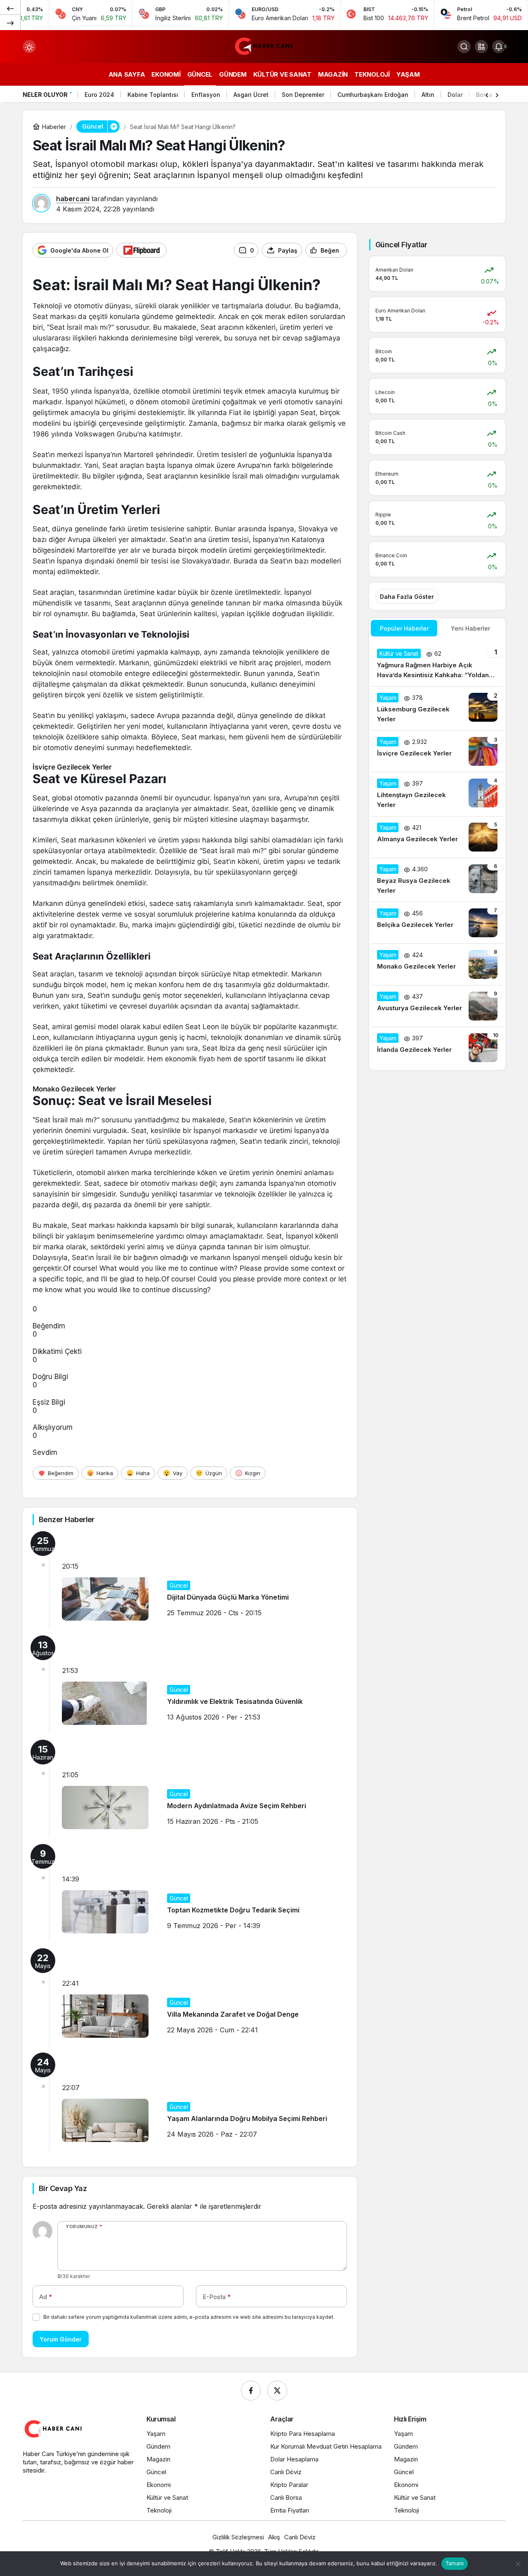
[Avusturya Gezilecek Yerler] (437, 1006)
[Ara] (464, 47)
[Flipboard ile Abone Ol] (141, 250)
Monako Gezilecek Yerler (74, 1089)
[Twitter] (277, 2391)
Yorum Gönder (61, 2339)
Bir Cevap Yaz (63, 2188)
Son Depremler (303, 95)
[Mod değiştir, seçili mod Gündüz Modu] (29, 47)
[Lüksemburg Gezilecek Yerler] (437, 709)
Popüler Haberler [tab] (404, 628)
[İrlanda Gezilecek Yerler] (437, 1048)
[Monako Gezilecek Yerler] (437, 964)
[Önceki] (10, 8)
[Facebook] (251, 2391)
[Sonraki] (10, 22)
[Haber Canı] (264, 46)
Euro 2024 (99, 95)
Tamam (455, 2563)
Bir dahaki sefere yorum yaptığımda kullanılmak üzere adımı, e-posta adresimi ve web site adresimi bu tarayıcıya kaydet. (189, 2317)
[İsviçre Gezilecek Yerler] (437, 751)
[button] (481, 47)
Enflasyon (206, 95)
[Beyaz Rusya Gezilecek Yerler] (437, 880)
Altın (428, 95)
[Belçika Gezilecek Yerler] (437, 923)
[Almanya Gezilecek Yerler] (437, 837)
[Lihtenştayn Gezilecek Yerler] (437, 794)
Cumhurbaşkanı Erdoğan (373, 95)
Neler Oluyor (45, 95)
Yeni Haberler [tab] (470, 628)
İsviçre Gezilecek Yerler (72, 767)
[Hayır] (518, 2564)
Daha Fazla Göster (407, 597)
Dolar (455, 95)
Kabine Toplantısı (153, 95)
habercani (73, 199)
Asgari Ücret (251, 95)
